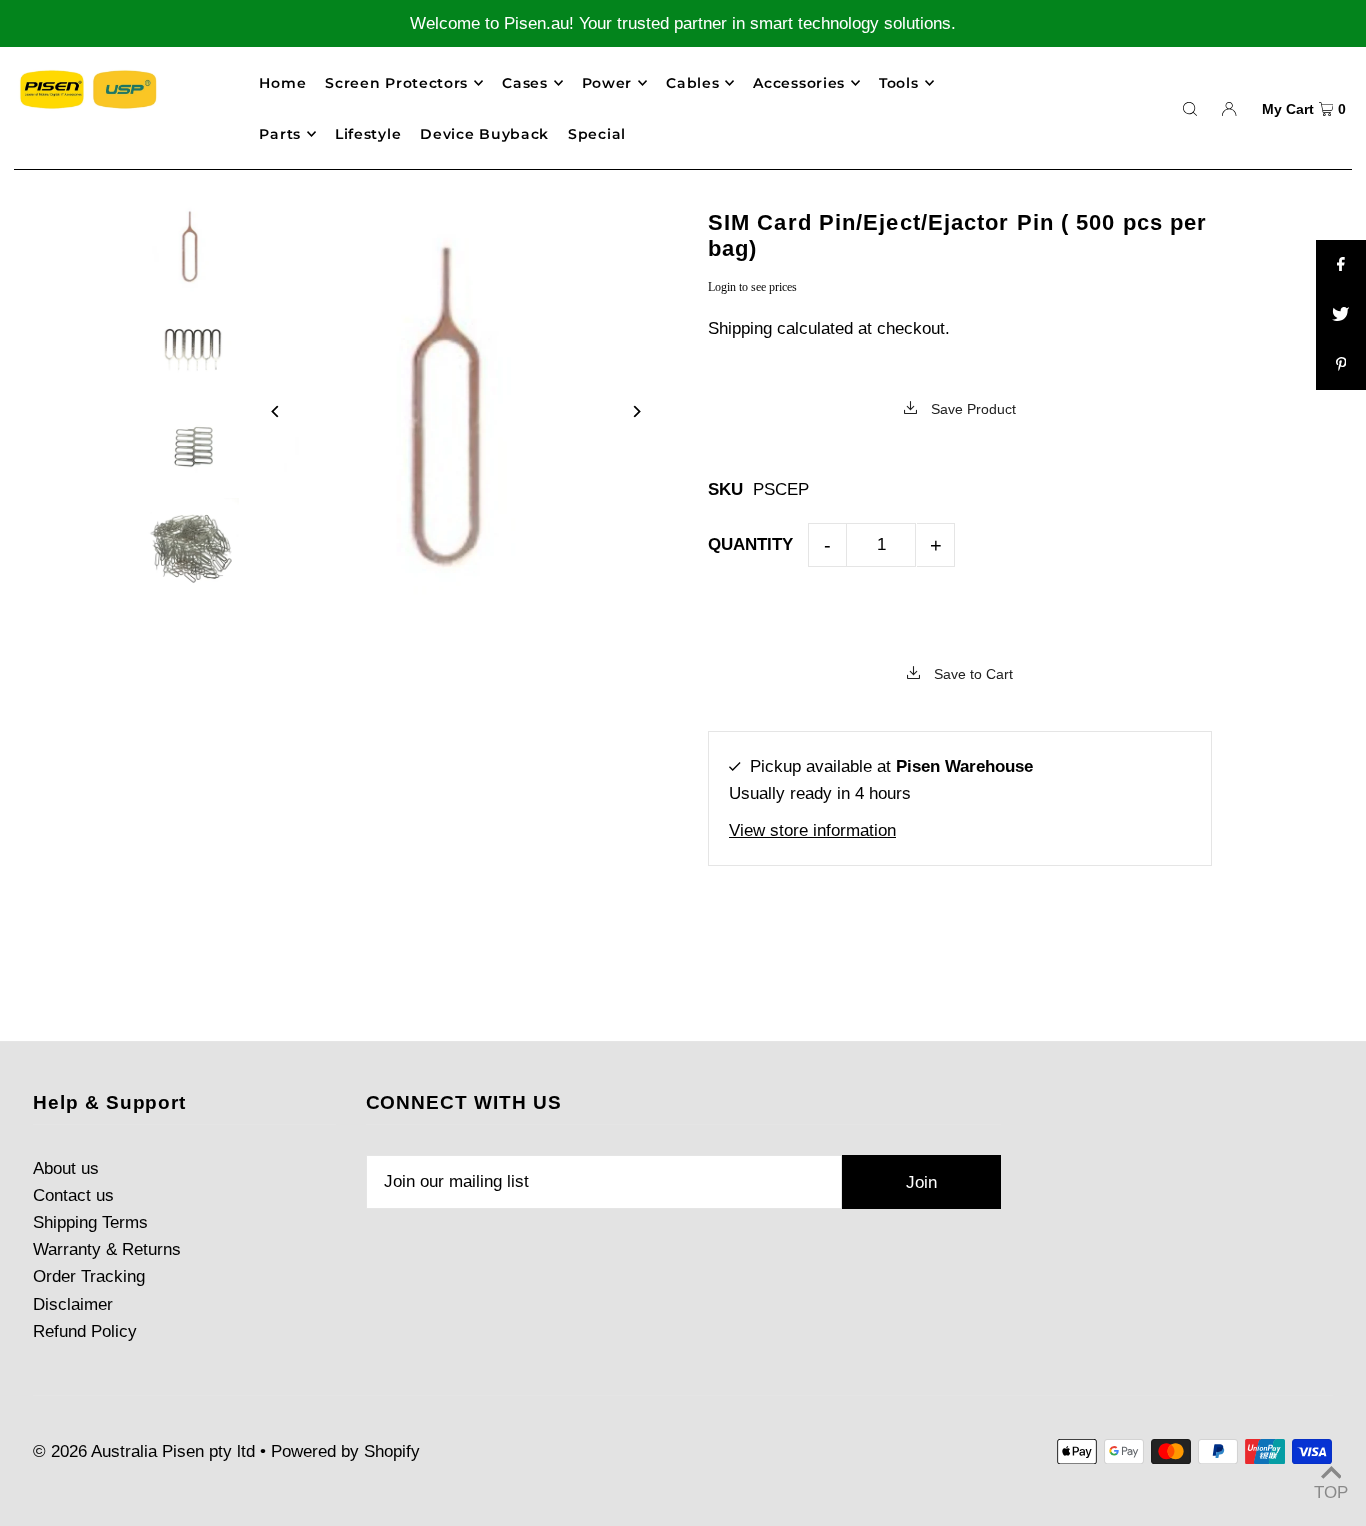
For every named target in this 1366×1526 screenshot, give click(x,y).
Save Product (971, 409)
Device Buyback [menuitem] (484, 134)
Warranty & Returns (107, 1249)
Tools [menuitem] (899, 83)
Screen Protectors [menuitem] (396, 83)
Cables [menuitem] (692, 83)
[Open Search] (1190, 108)
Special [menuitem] (597, 134)
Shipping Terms (90, 1222)
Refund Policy (85, 1331)
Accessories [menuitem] (799, 83)
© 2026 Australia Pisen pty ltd (144, 1451)
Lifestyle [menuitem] (368, 134)
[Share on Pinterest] (1341, 365)
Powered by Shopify (345, 1451)
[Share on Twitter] (1341, 315)
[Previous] (276, 411)
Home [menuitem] (282, 83)
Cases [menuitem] (525, 83)
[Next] (635, 411)
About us (66, 1168)
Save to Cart (971, 674)
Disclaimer (73, 1304)
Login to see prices (752, 287)
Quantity (750, 544)
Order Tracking (89, 1276)
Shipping (740, 328)
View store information (812, 830)
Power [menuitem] (607, 83)
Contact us (73, 1195)
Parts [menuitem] (280, 134)
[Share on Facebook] (1341, 265)
